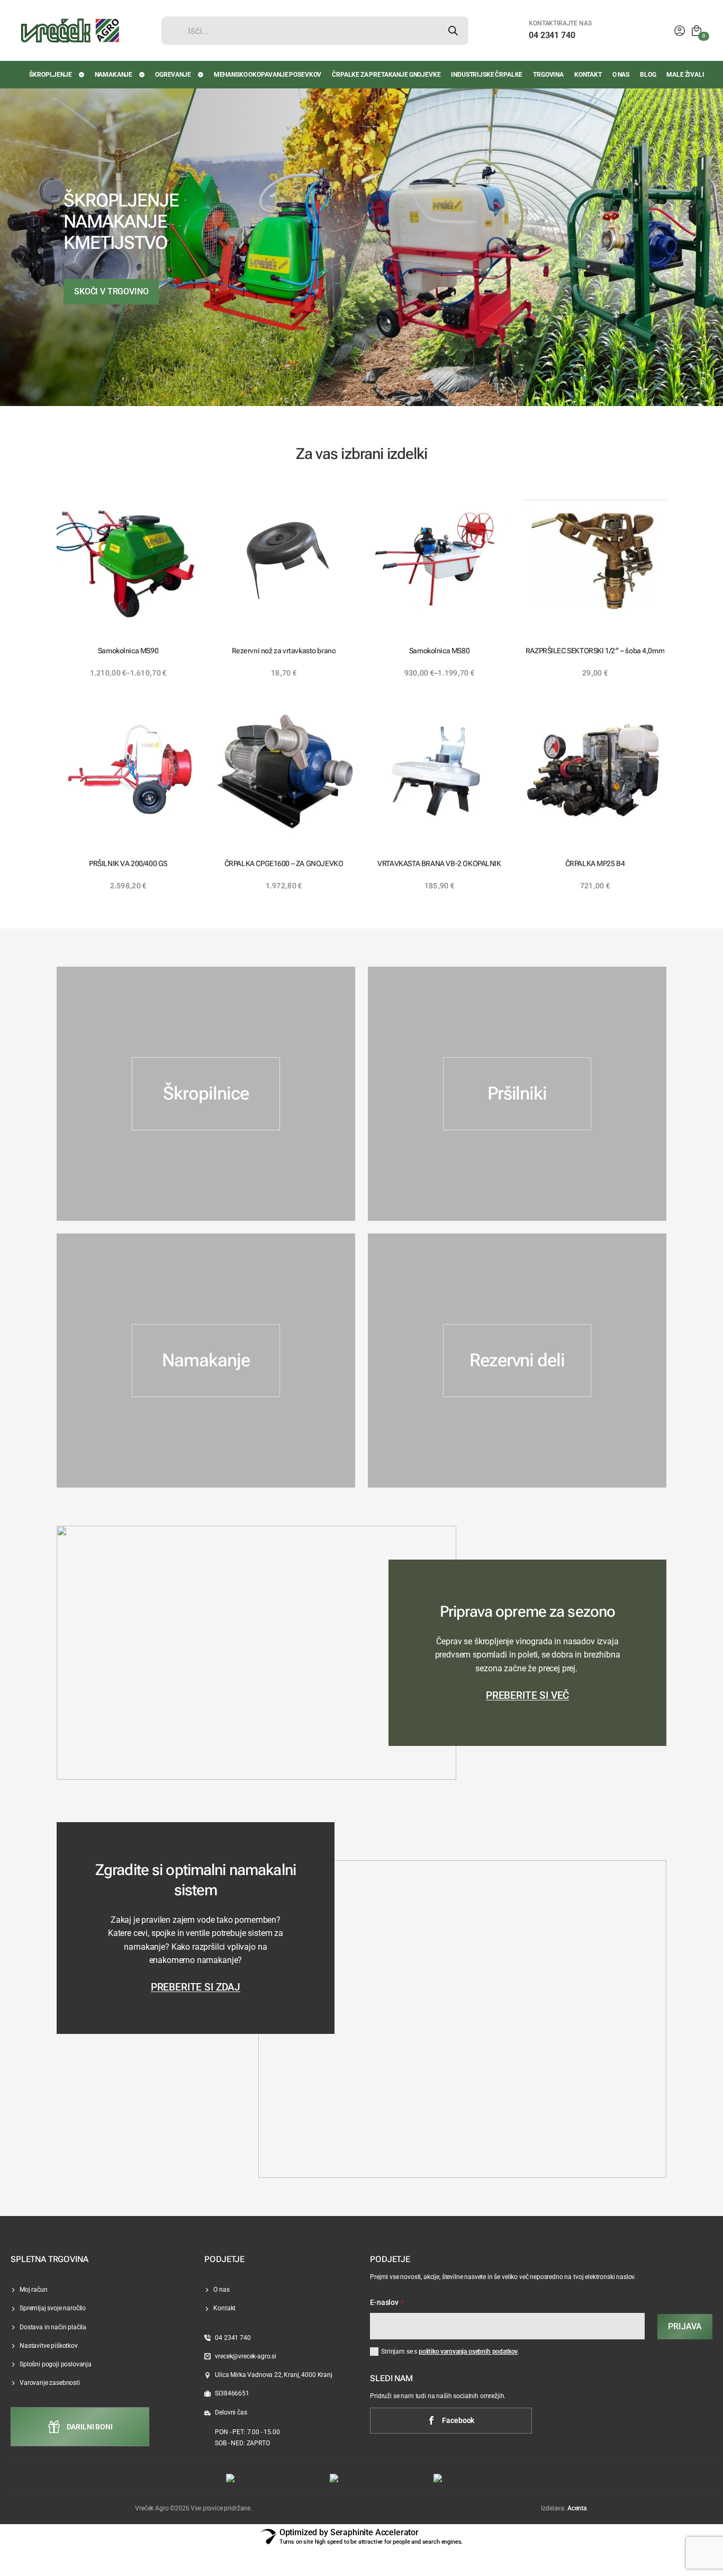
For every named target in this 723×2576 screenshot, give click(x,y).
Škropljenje (50, 75)
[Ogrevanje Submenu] (201, 75)
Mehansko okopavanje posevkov (268, 75)
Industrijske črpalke (487, 75)
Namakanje (114, 75)
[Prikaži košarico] (697, 31)
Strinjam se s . (450, 2352)
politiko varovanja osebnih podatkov (468, 2352)
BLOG (648, 75)
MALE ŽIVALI (685, 75)
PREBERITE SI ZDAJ (196, 1987)
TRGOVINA (548, 75)
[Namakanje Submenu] (142, 75)
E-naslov (387, 2303)
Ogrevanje (173, 75)
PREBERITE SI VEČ (527, 1696)
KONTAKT (588, 75)
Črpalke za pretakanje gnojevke (386, 75)
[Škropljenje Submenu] (82, 75)
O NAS (621, 75)
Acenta (577, 2508)
